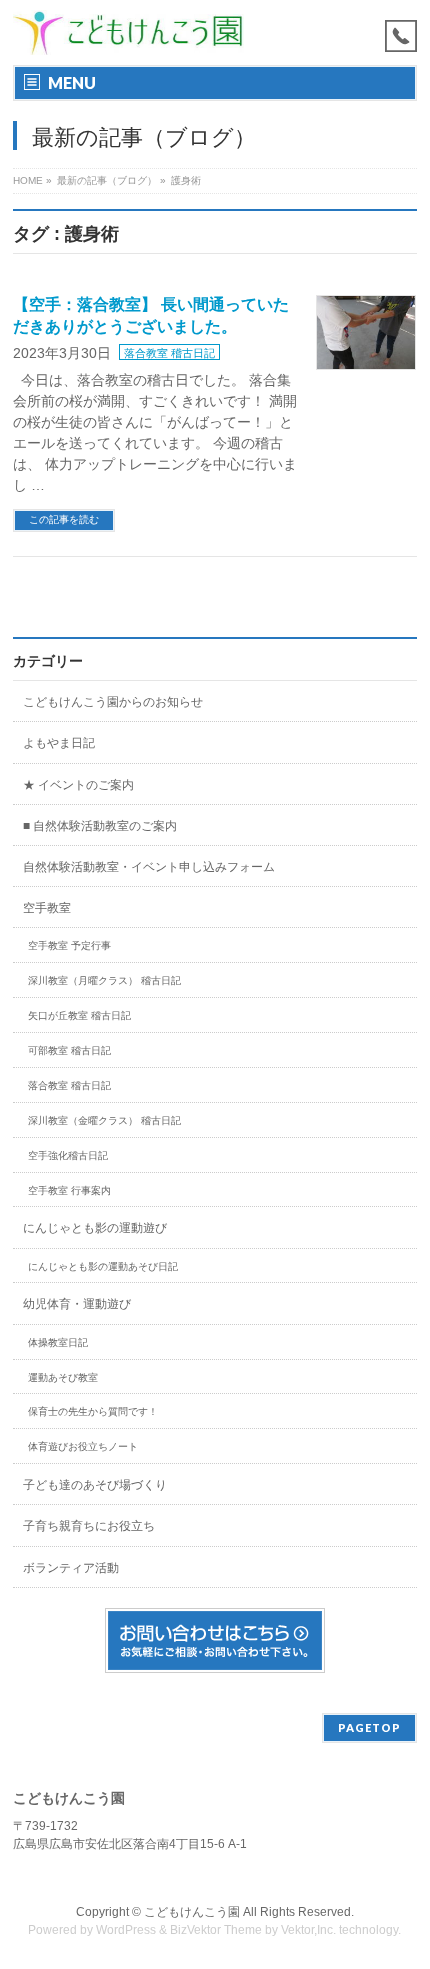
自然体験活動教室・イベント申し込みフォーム (149, 867)
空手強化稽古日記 (68, 1155)
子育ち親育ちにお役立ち (89, 1526)
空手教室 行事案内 (69, 1190)
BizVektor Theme (216, 1930)
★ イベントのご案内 (78, 785)
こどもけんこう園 (192, 1912)
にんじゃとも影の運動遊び (95, 1228)
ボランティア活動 (71, 1568)
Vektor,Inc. (308, 1930)
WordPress (126, 1930)
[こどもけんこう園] (128, 32)
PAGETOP (369, 1727)
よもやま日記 (59, 743)
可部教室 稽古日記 (69, 1050)
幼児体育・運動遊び (77, 1304)
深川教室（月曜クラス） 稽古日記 (104, 980)
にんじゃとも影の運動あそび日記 (103, 1266)
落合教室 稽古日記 (169, 353)
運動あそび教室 (63, 1377)
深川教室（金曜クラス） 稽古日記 (104, 1120)
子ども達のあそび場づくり (95, 1485)
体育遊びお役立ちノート (83, 1446)
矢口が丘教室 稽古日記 (79, 1015)
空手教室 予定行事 (69, 945)
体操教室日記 (58, 1342)
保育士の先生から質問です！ (93, 1411)
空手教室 (47, 908)
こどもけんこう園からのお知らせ (113, 702)
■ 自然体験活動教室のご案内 (100, 826)
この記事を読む (64, 519)
